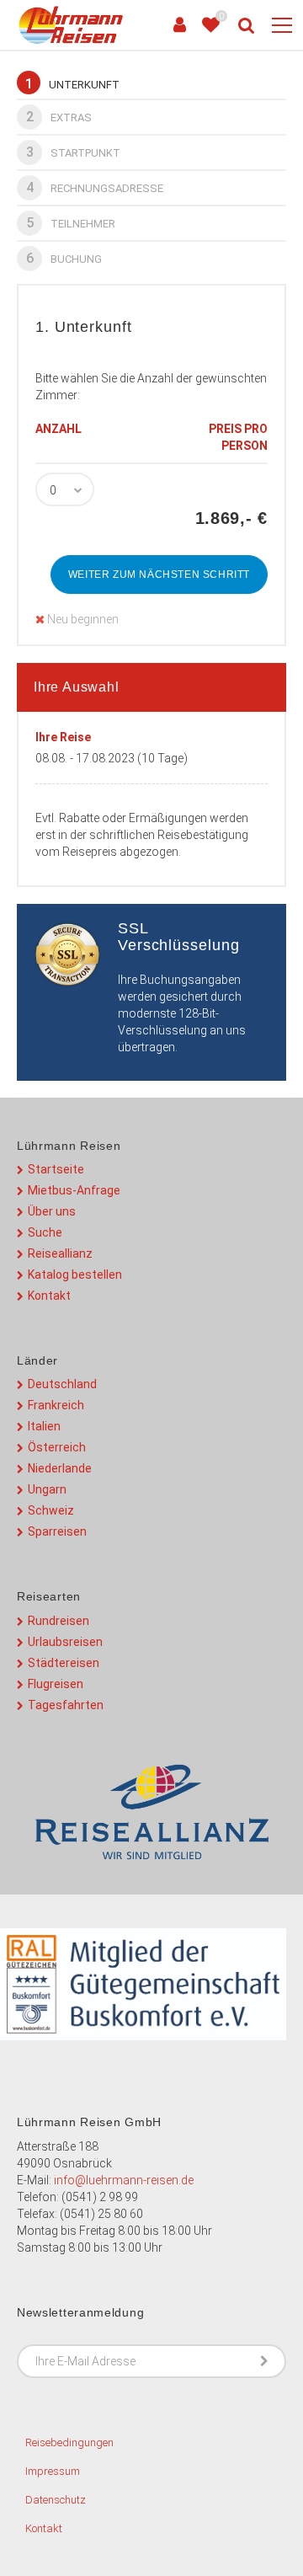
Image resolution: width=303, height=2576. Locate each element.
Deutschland (62, 1384)
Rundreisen (58, 1621)
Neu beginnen (82, 619)
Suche (45, 1232)
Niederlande (60, 1468)
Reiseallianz (60, 1253)
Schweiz (51, 1510)
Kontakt (49, 1296)
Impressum (53, 2471)
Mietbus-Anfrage (74, 1190)
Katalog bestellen (75, 1275)
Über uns (52, 1211)
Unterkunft (72, 84)
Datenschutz (56, 2500)
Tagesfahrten (66, 1705)
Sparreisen (57, 1531)
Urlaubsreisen (65, 1642)
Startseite (56, 1169)
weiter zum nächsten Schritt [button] (159, 575)
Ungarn (47, 1489)
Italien (44, 1426)
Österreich (57, 1447)
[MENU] (282, 26)
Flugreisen (56, 1684)
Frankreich (56, 1405)
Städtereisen (64, 1663)
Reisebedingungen (69, 2442)
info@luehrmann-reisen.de (124, 2180)
